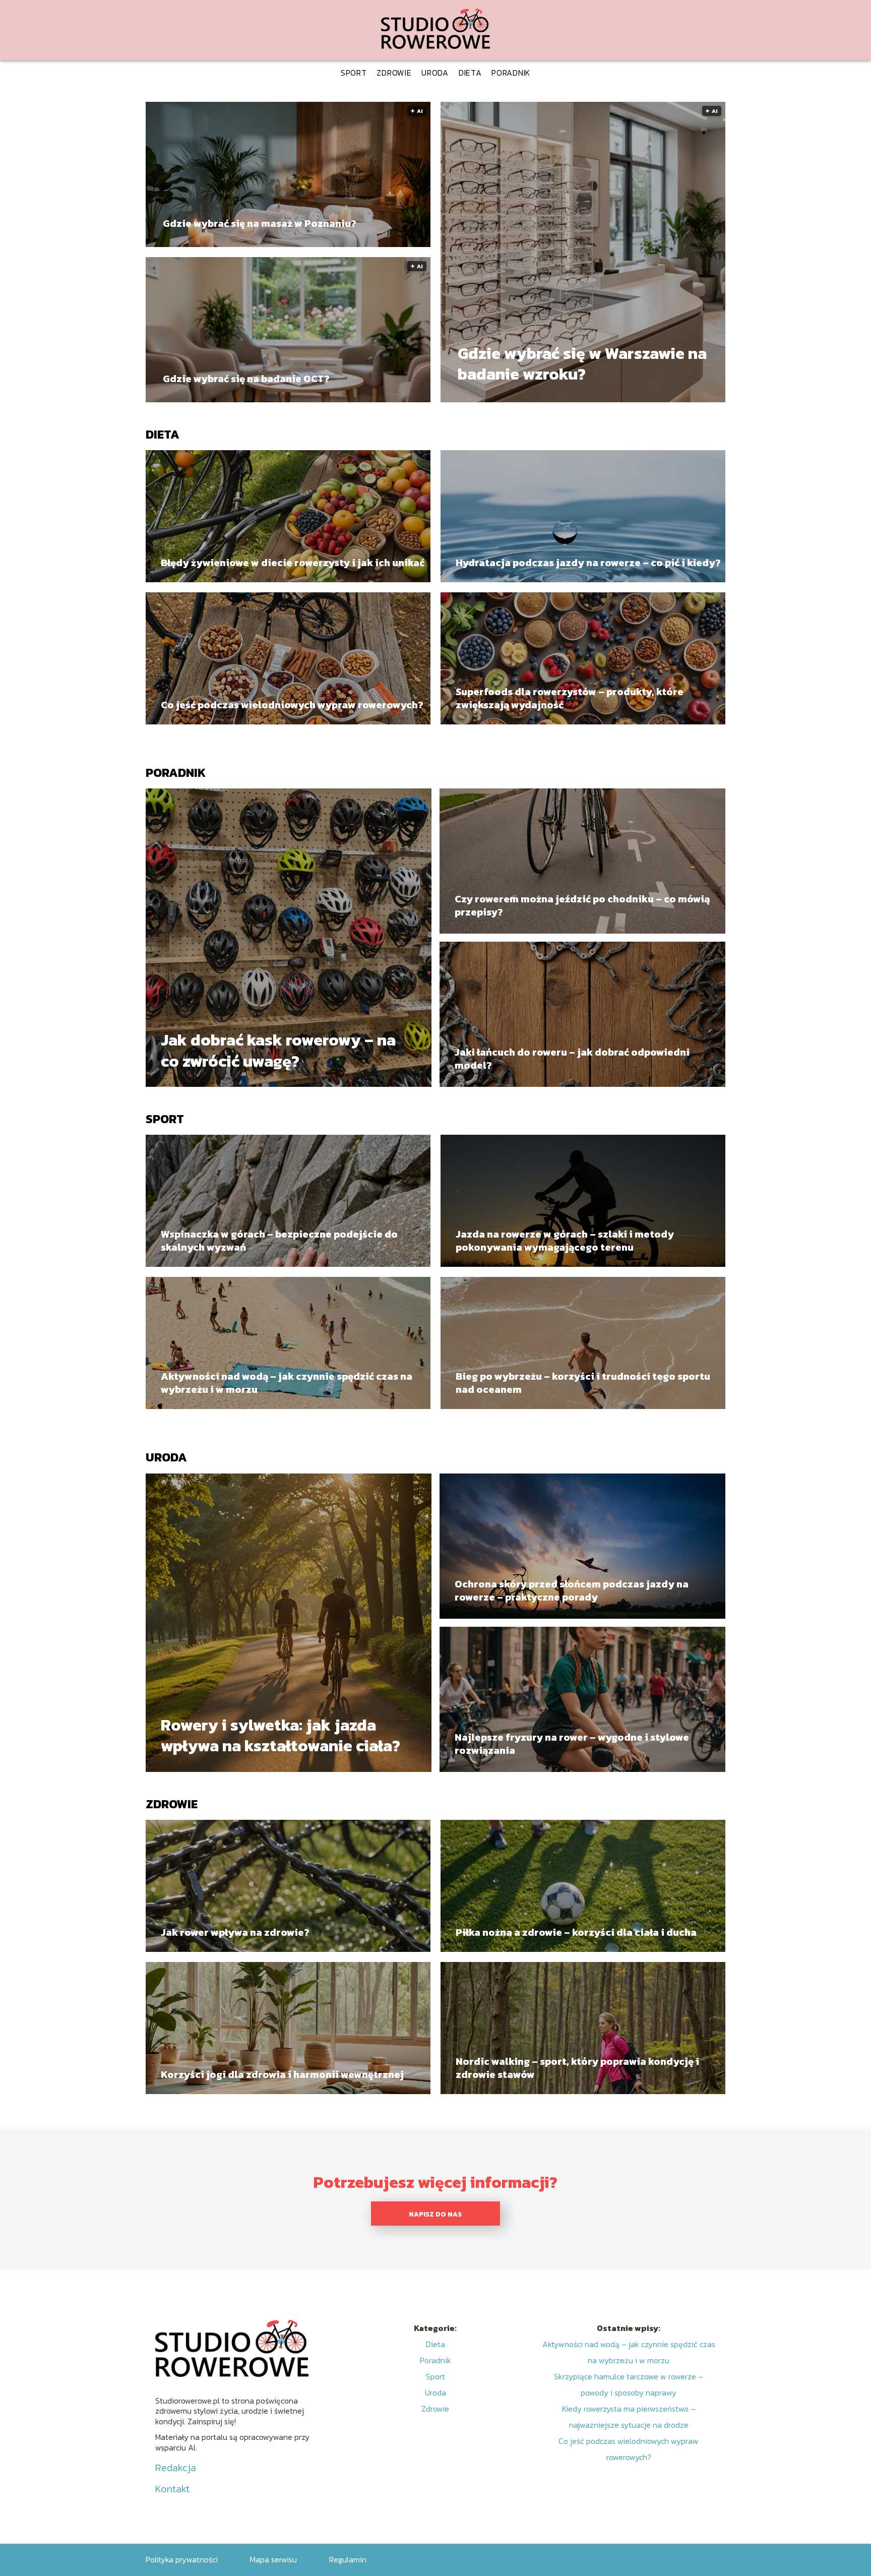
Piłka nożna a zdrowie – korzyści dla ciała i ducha (576, 1932)
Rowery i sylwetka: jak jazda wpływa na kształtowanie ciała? (281, 1735)
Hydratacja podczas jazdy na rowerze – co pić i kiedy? (588, 563)
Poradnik (511, 73)
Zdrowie (394, 73)
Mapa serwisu (273, 2559)
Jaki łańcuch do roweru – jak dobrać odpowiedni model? (572, 1059)
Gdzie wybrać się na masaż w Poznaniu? (260, 223)
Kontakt (172, 2489)
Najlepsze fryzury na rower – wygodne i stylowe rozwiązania (572, 1744)
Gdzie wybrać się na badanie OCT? (246, 379)
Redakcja (176, 2468)
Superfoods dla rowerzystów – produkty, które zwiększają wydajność (570, 698)
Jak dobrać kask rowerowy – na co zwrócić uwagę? (278, 1051)
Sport (354, 73)
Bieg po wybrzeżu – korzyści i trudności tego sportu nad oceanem (583, 1383)
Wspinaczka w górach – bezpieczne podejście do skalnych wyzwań (279, 1241)
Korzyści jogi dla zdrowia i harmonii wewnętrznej (282, 2074)
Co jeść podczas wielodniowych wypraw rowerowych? (292, 705)
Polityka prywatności (182, 2559)
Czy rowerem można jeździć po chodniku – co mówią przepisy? (582, 905)
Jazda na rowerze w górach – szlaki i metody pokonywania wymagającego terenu (565, 1241)
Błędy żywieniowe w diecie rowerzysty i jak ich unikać (293, 563)
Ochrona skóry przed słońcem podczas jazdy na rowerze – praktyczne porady (572, 1590)
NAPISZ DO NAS (435, 2214)
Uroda (435, 73)
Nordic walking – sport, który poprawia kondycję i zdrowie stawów (577, 2068)
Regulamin (348, 2559)
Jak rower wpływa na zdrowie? (235, 1932)
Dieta (470, 73)
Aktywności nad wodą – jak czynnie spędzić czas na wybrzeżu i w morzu (287, 1383)
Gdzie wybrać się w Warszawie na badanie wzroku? (582, 364)
